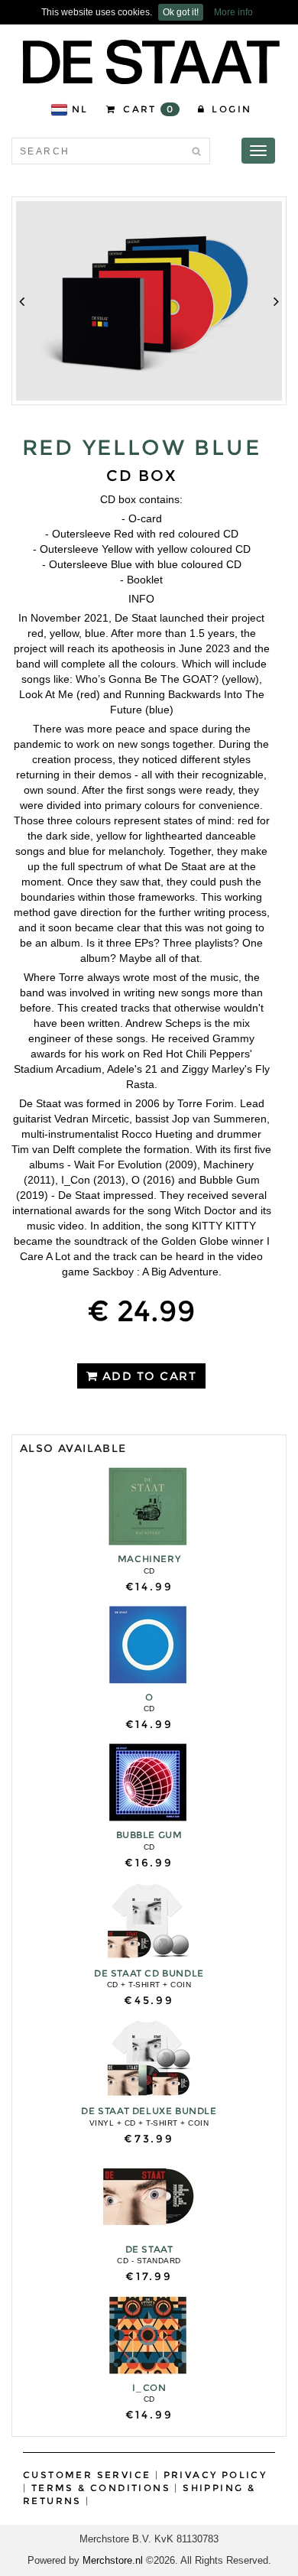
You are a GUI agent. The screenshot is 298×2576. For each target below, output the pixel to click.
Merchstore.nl (113, 2560)
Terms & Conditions (101, 2488)
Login (230, 109)
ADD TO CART (147, 1376)
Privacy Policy (215, 2475)
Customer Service (87, 2475)
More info (233, 12)
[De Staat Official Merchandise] (151, 62)
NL (80, 109)
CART (147, 109)
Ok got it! (181, 12)
